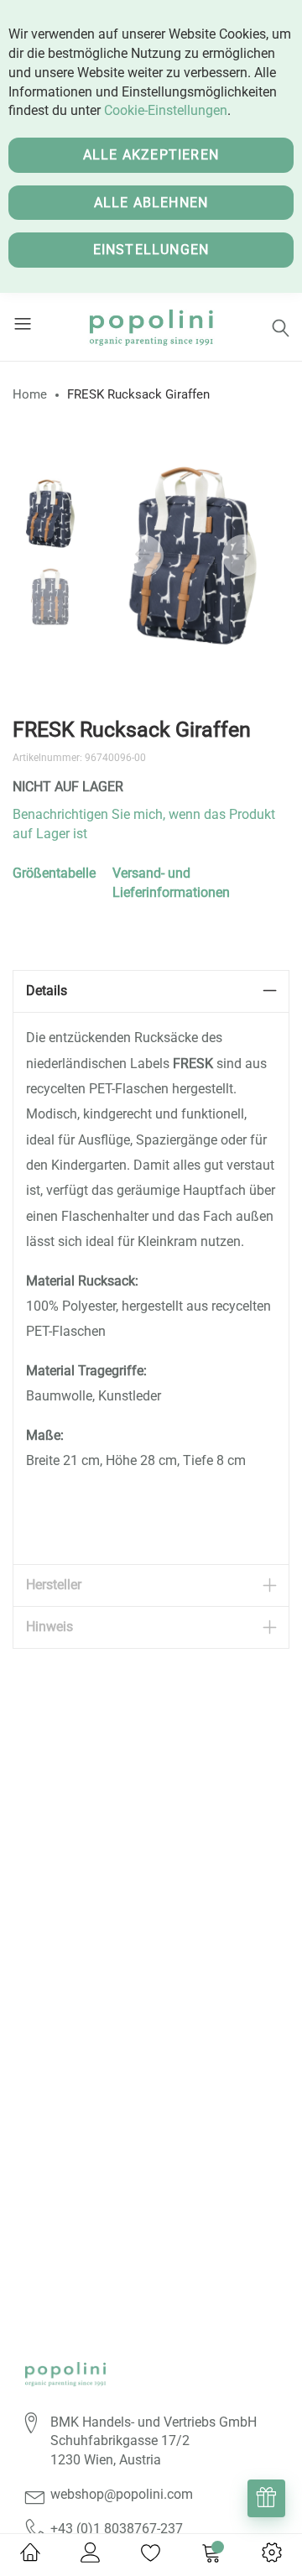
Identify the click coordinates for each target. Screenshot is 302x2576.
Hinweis (49, 1627)
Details (47, 991)
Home (30, 394)
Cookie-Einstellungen (166, 110)
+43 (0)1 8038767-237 (117, 2529)
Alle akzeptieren (151, 155)
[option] (50, 514)
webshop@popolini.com (122, 2494)
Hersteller (54, 1585)
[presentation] (143, 555)
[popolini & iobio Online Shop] (151, 327)
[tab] (151, 991)
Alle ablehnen (151, 203)
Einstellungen (151, 250)
